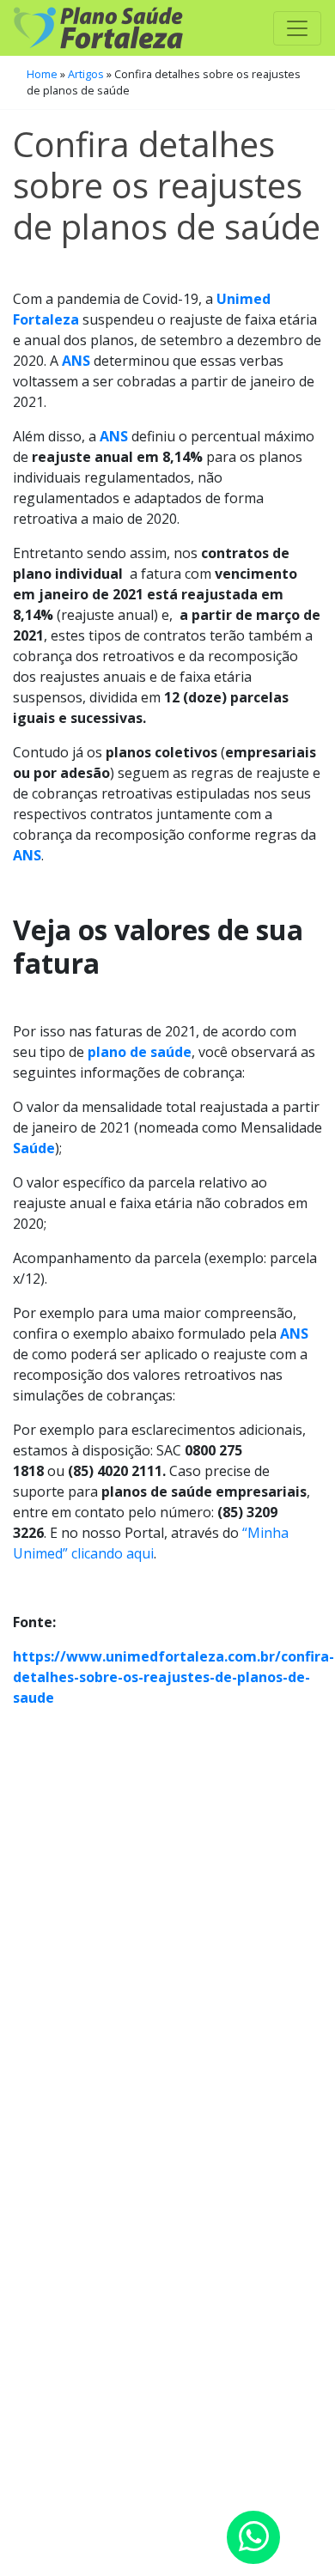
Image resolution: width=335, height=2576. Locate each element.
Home (42, 74)
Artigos (86, 74)
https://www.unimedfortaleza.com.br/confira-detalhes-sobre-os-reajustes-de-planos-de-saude (174, 1677)
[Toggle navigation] (297, 28)
